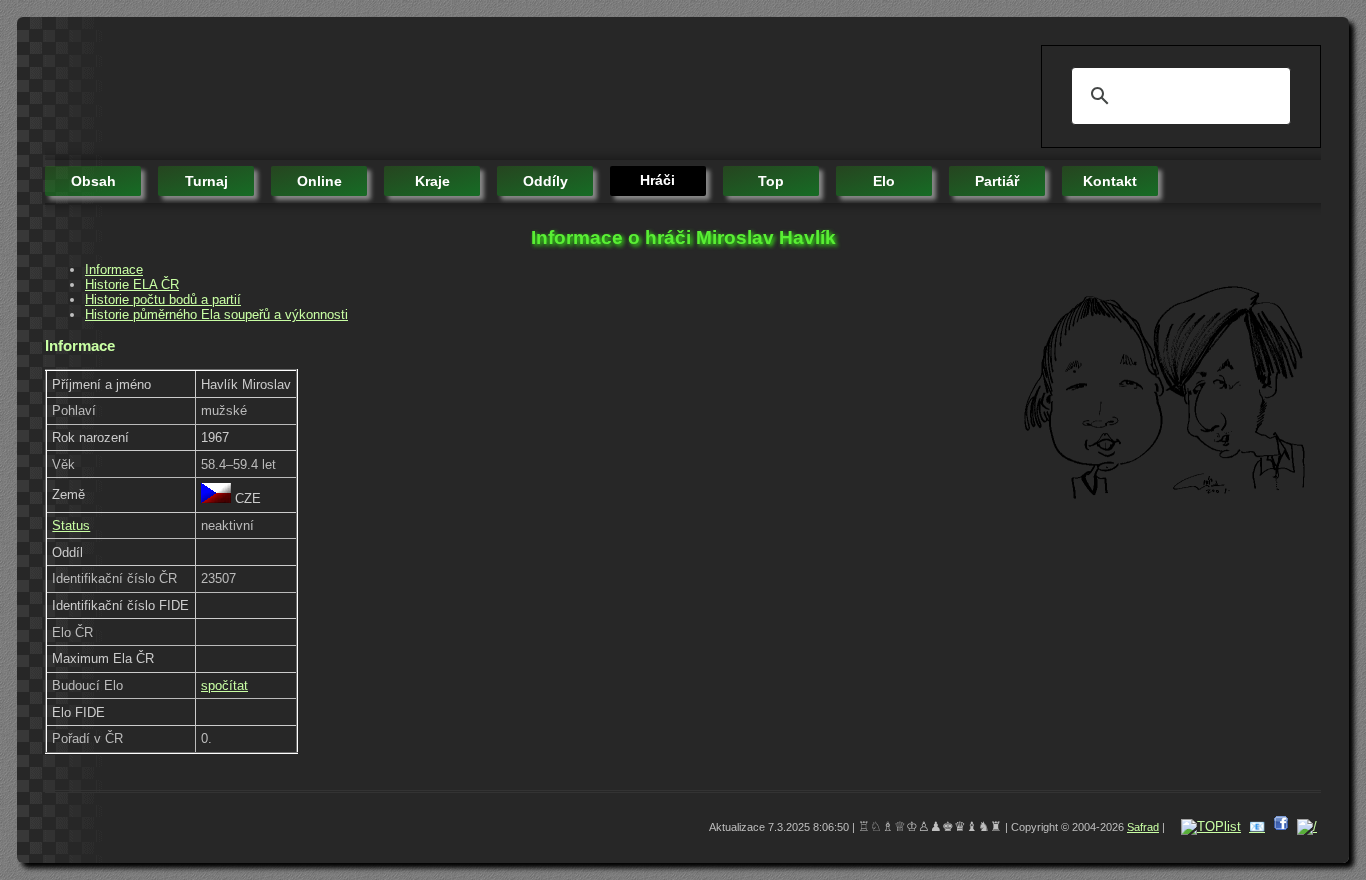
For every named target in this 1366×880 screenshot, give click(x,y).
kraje (432, 181)
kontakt (1110, 181)
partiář (997, 181)
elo (884, 181)
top (771, 181)
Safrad (1143, 827)
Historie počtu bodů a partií (163, 299)
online (319, 181)
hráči (657, 180)
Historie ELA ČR (132, 284)
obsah (93, 181)
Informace (114, 269)
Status (71, 525)
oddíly (545, 181)
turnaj (206, 181)
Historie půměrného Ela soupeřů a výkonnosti (216, 314)
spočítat (224, 685)
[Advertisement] (409, 90)
